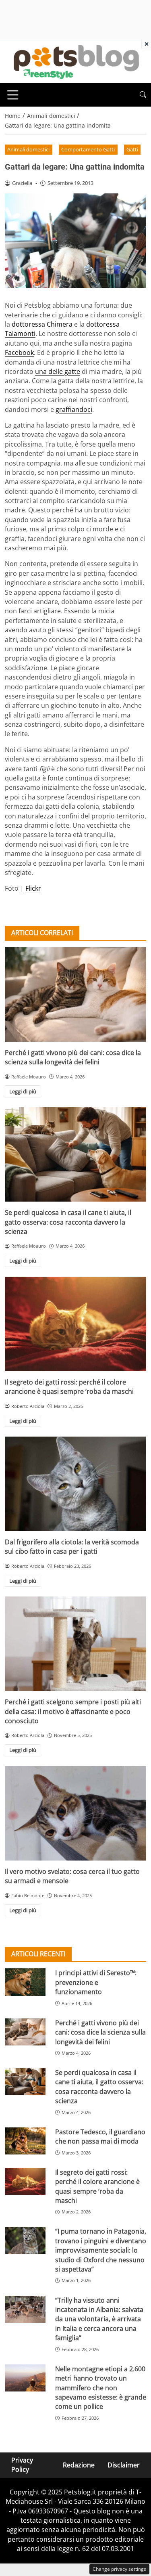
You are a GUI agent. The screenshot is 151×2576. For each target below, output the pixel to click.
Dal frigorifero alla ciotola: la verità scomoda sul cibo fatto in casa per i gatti (72, 1547)
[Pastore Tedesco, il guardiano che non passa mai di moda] (25, 2141)
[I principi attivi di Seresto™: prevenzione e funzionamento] (25, 1982)
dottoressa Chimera (42, 324)
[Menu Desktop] (13, 95)
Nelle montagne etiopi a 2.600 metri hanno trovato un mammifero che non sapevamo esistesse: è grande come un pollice (101, 2388)
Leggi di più (23, 1091)
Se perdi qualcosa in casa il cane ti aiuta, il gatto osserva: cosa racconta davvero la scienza (68, 1222)
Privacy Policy (22, 2465)
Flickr (33, 888)
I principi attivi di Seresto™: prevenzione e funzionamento (96, 1982)
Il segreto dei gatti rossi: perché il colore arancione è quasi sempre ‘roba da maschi (69, 1387)
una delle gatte (58, 371)
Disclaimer (124, 2465)
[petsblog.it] (75, 61)
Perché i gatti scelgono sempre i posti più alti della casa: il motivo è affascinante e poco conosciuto (73, 1711)
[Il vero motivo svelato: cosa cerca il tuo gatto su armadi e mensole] (75, 1813)
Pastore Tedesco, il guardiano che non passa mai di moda (100, 2137)
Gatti (132, 149)
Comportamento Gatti (88, 149)
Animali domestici (28, 149)
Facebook (19, 352)
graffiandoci (74, 409)
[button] (143, 95)
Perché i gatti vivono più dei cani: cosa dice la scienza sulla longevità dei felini (73, 1057)
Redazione (79, 2465)
